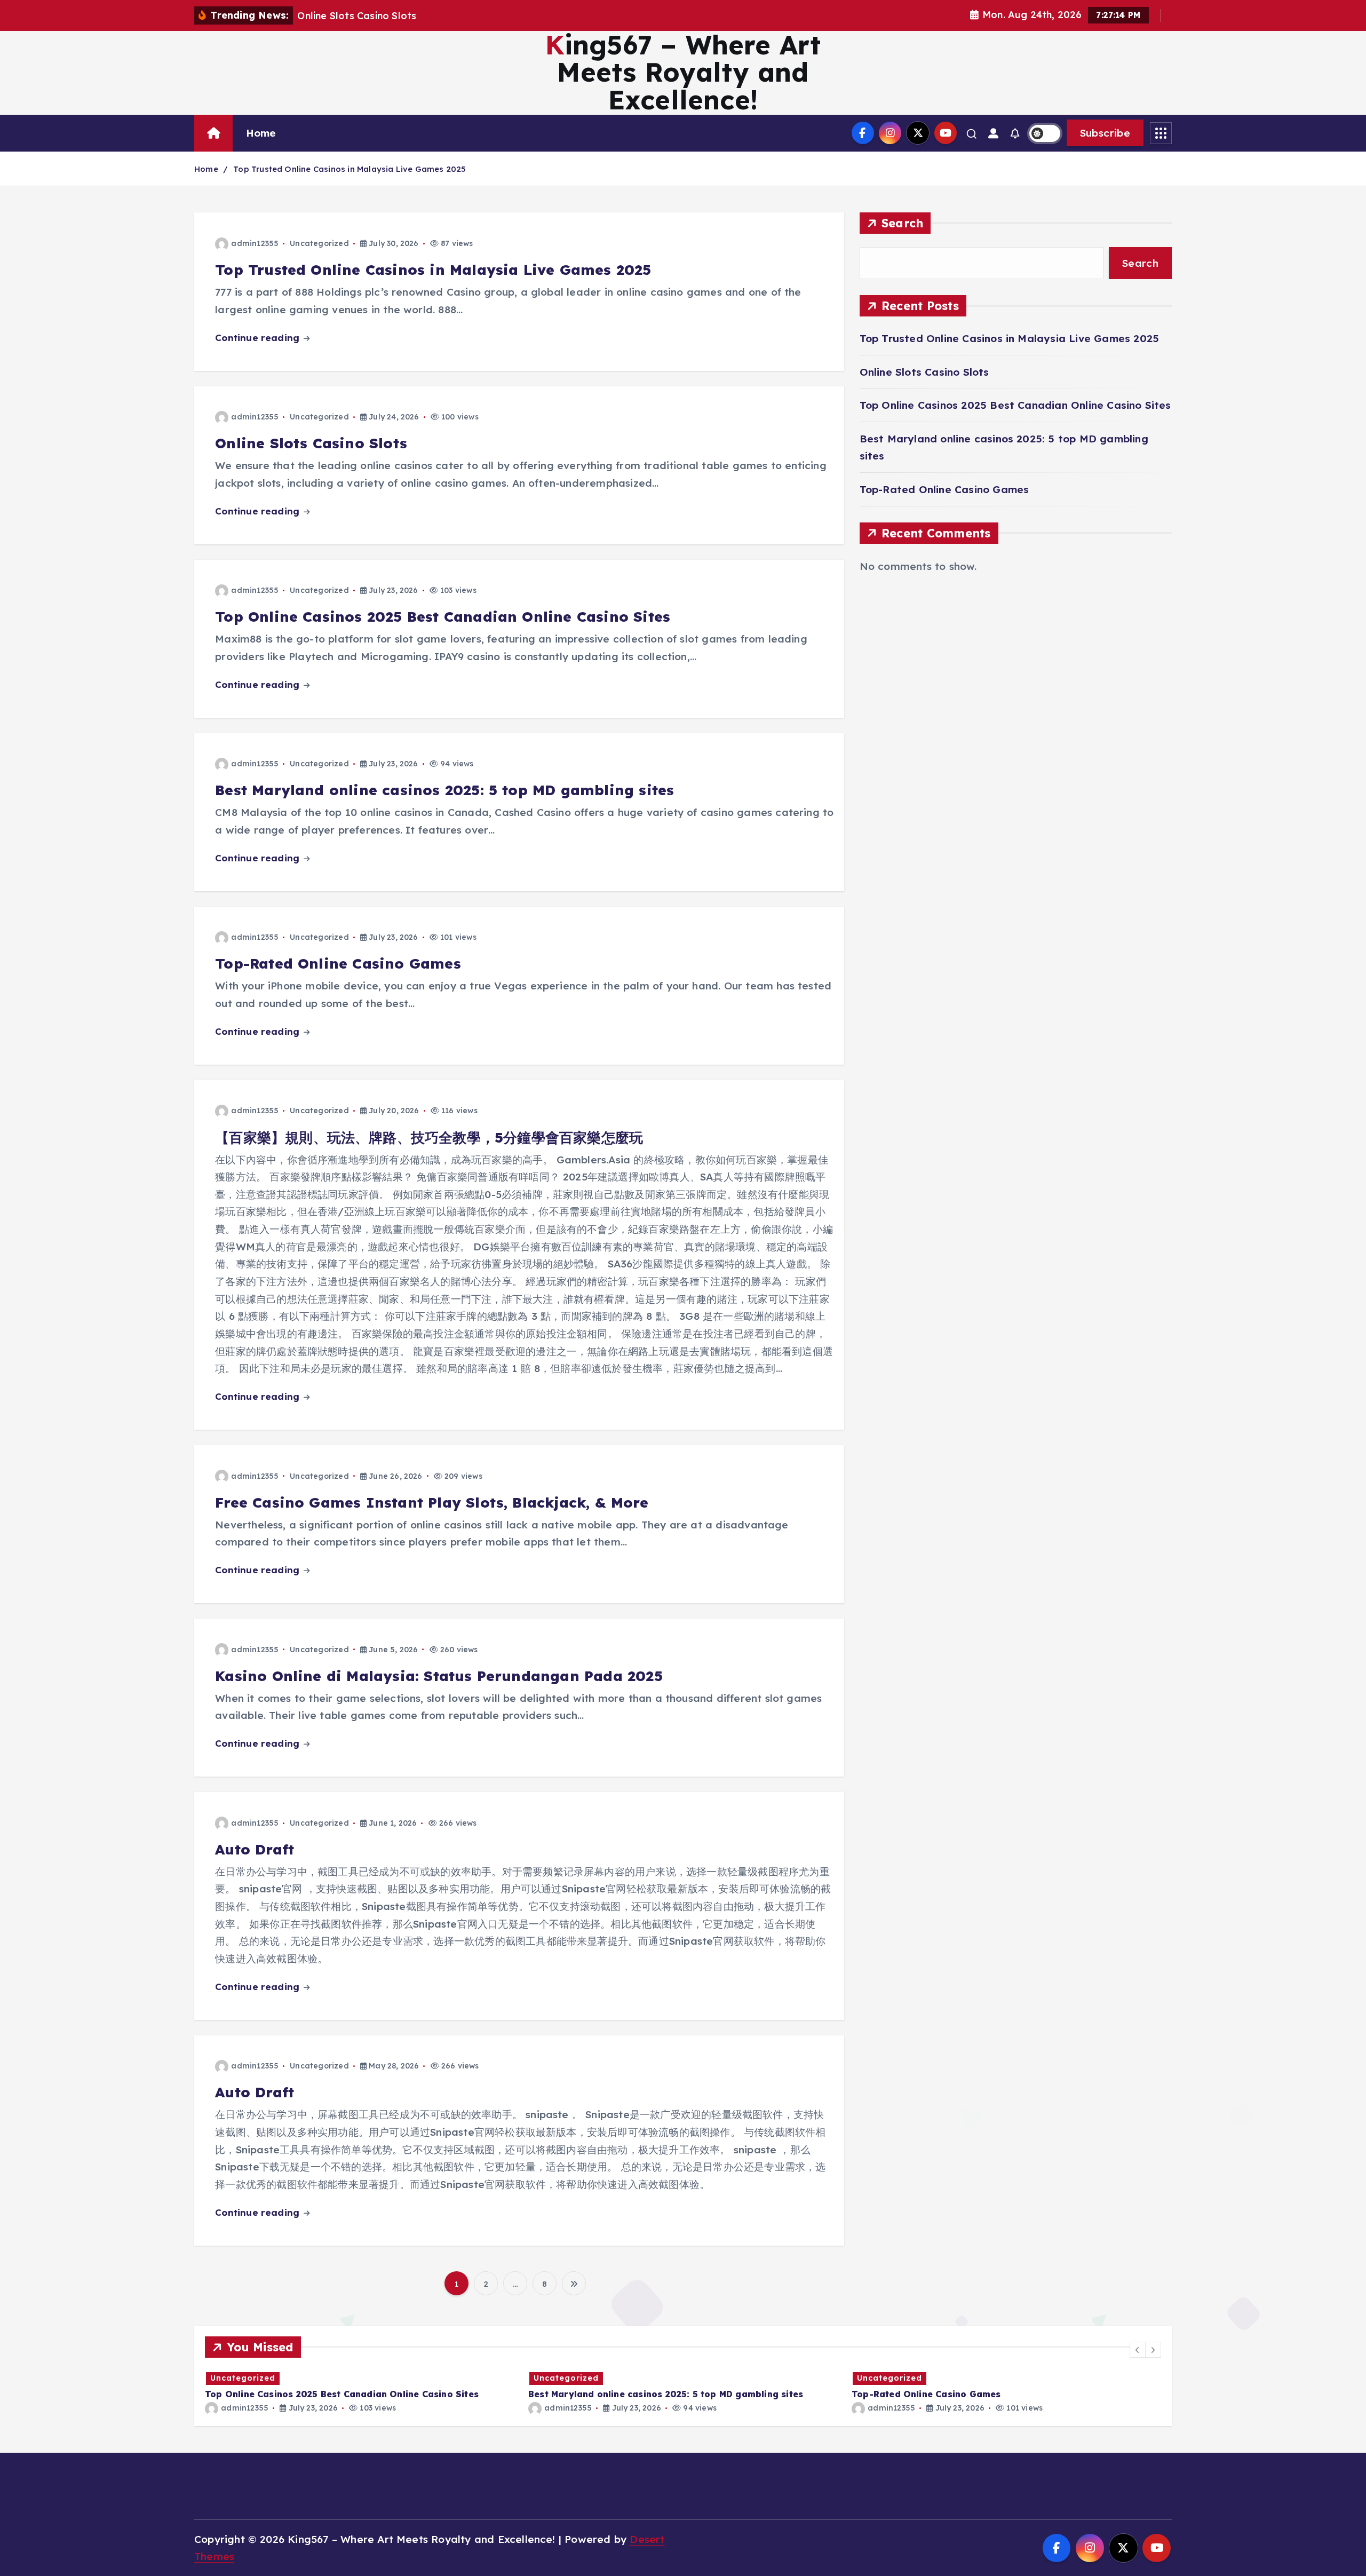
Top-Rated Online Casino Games (338, 964)
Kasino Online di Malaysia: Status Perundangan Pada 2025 (439, 1676)
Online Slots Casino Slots (311, 443)
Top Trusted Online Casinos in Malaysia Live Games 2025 (350, 169)
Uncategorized (319, 243)
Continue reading (259, 338)
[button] (1138, 2350)
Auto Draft (255, 1849)
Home (261, 133)
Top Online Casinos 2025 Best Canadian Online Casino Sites (443, 617)
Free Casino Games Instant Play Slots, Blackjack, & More (432, 1503)
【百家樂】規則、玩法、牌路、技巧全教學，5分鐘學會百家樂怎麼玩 (429, 1138)
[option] (360, 2392)
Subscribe (1105, 133)
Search (903, 223)
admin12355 (255, 243)
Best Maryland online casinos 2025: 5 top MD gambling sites (444, 790)
